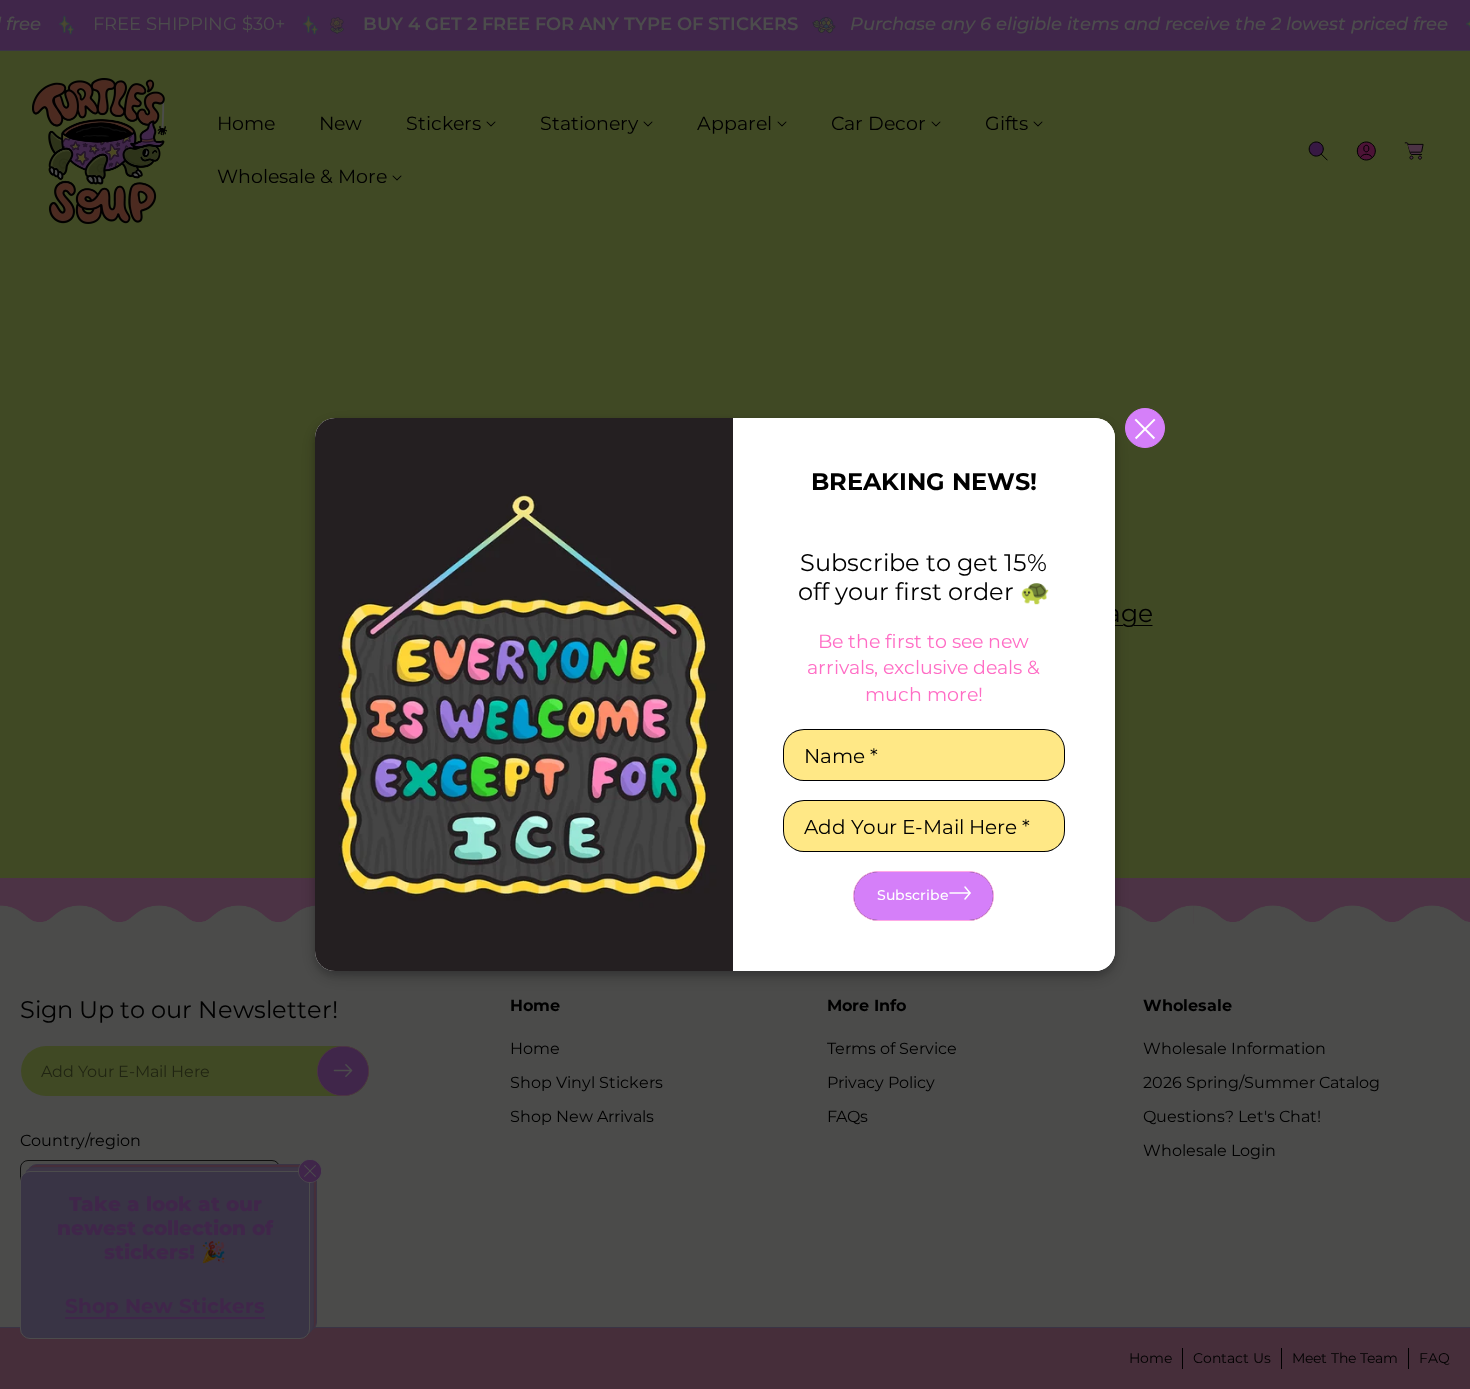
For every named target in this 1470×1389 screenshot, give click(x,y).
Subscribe (913, 895)
